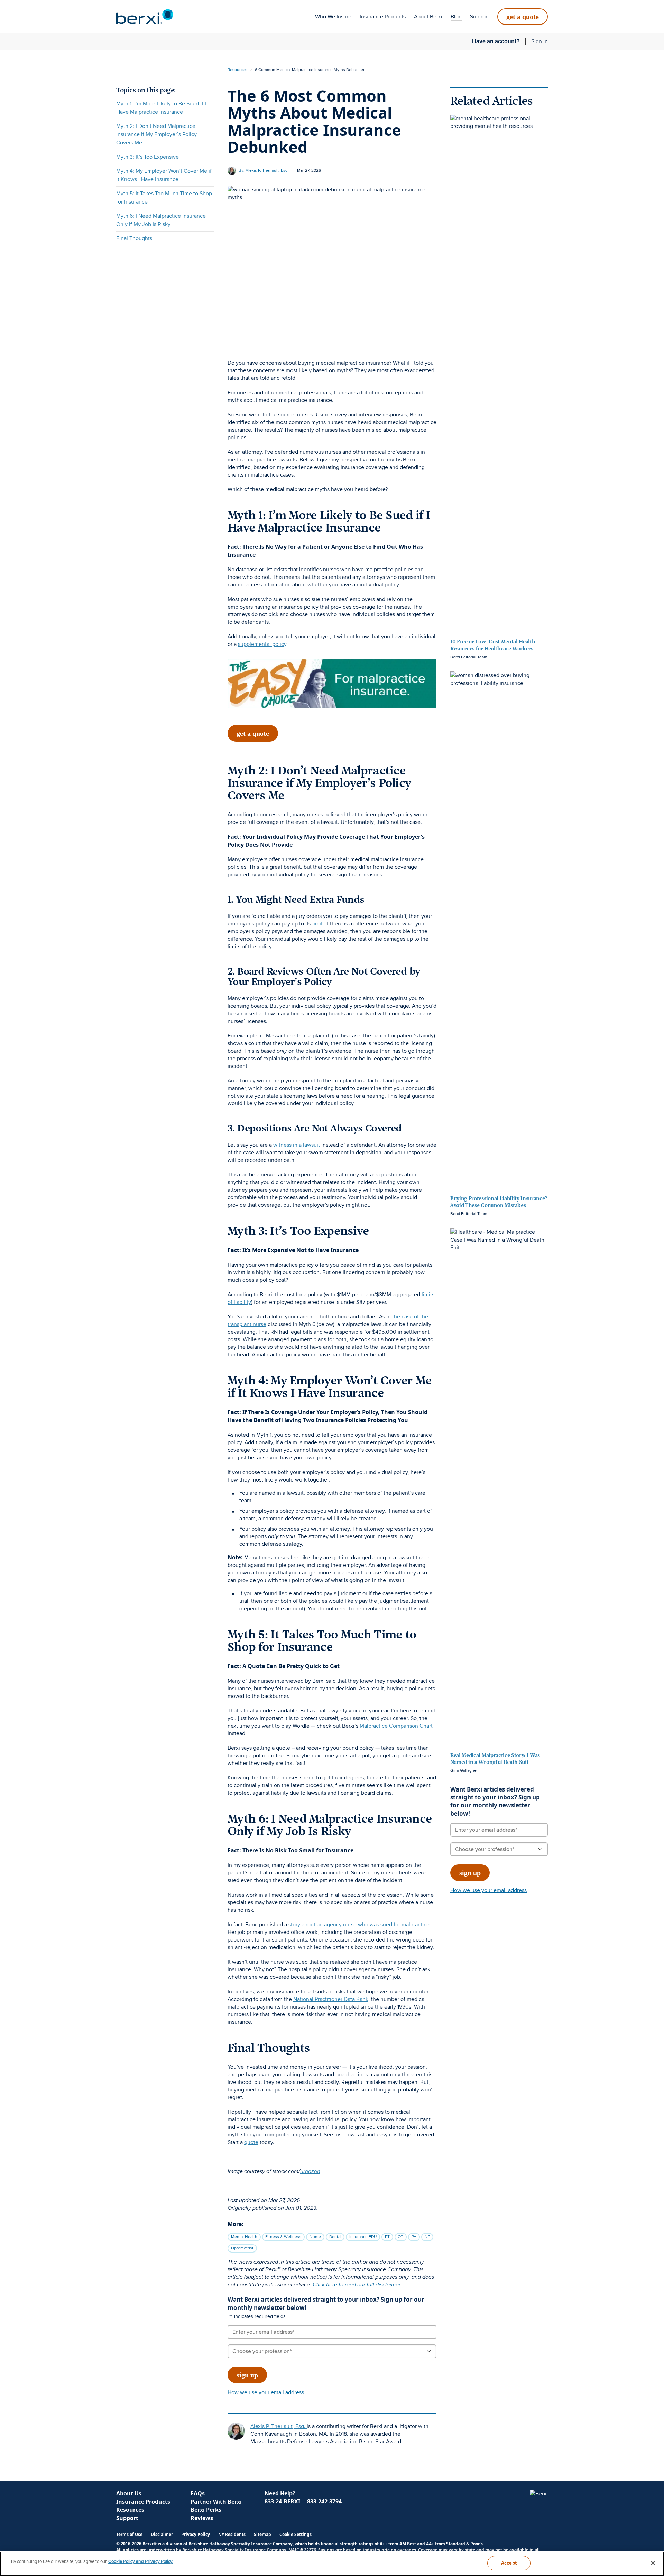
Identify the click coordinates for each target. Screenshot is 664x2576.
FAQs (198, 2493)
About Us (129, 2493)
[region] (332, 2564)
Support (479, 17)
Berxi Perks (206, 2510)
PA (414, 2237)
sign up (247, 2375)
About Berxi (428, 17)
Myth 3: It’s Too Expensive (147, 157)
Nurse (315, 2237)
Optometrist (242, 2248)
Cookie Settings (296, 2535)
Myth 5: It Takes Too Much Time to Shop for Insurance (164, 198)
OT (400, 2237)
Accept (509, 2563)
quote (251, 2142)
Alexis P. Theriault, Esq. (279, 2426)
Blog (456, 17)
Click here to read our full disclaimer (357, 2284)
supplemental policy (262, 644)
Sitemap (262, 2534)
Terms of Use (129, 2534)
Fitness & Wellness (283, 2237)
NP (427, 2237)
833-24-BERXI (282, 2501)
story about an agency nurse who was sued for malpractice (359, 1925)
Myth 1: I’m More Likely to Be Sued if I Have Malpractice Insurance (161, 108)
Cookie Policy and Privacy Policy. (141, 2561)
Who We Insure (333, 17)
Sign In (539, 41)
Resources (237, 70)
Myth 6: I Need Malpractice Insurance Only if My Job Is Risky (161, 220)
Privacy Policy (196, 2534)
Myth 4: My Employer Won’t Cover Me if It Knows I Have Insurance (164, 175)
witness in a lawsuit (297, 1145)
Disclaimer (162, 2534)
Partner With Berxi (216, 2502)
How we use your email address (266, 2392)
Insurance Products (383, 17)
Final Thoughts (134, 238)
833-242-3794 (324, 2501)
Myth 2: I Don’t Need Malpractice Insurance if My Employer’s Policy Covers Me (156, 134)
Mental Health (244, 2237)
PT (387, 2237)
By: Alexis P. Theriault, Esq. (264, 171)
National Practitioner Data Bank (331, 1999)
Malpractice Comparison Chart (396, 1726)
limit (317, 924)
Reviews (202, 2518)
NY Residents (232, 2534)
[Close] (653, 2563)
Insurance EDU (363, 2237)
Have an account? (496, 41)
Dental (335, 2237)
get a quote (523, 17)
